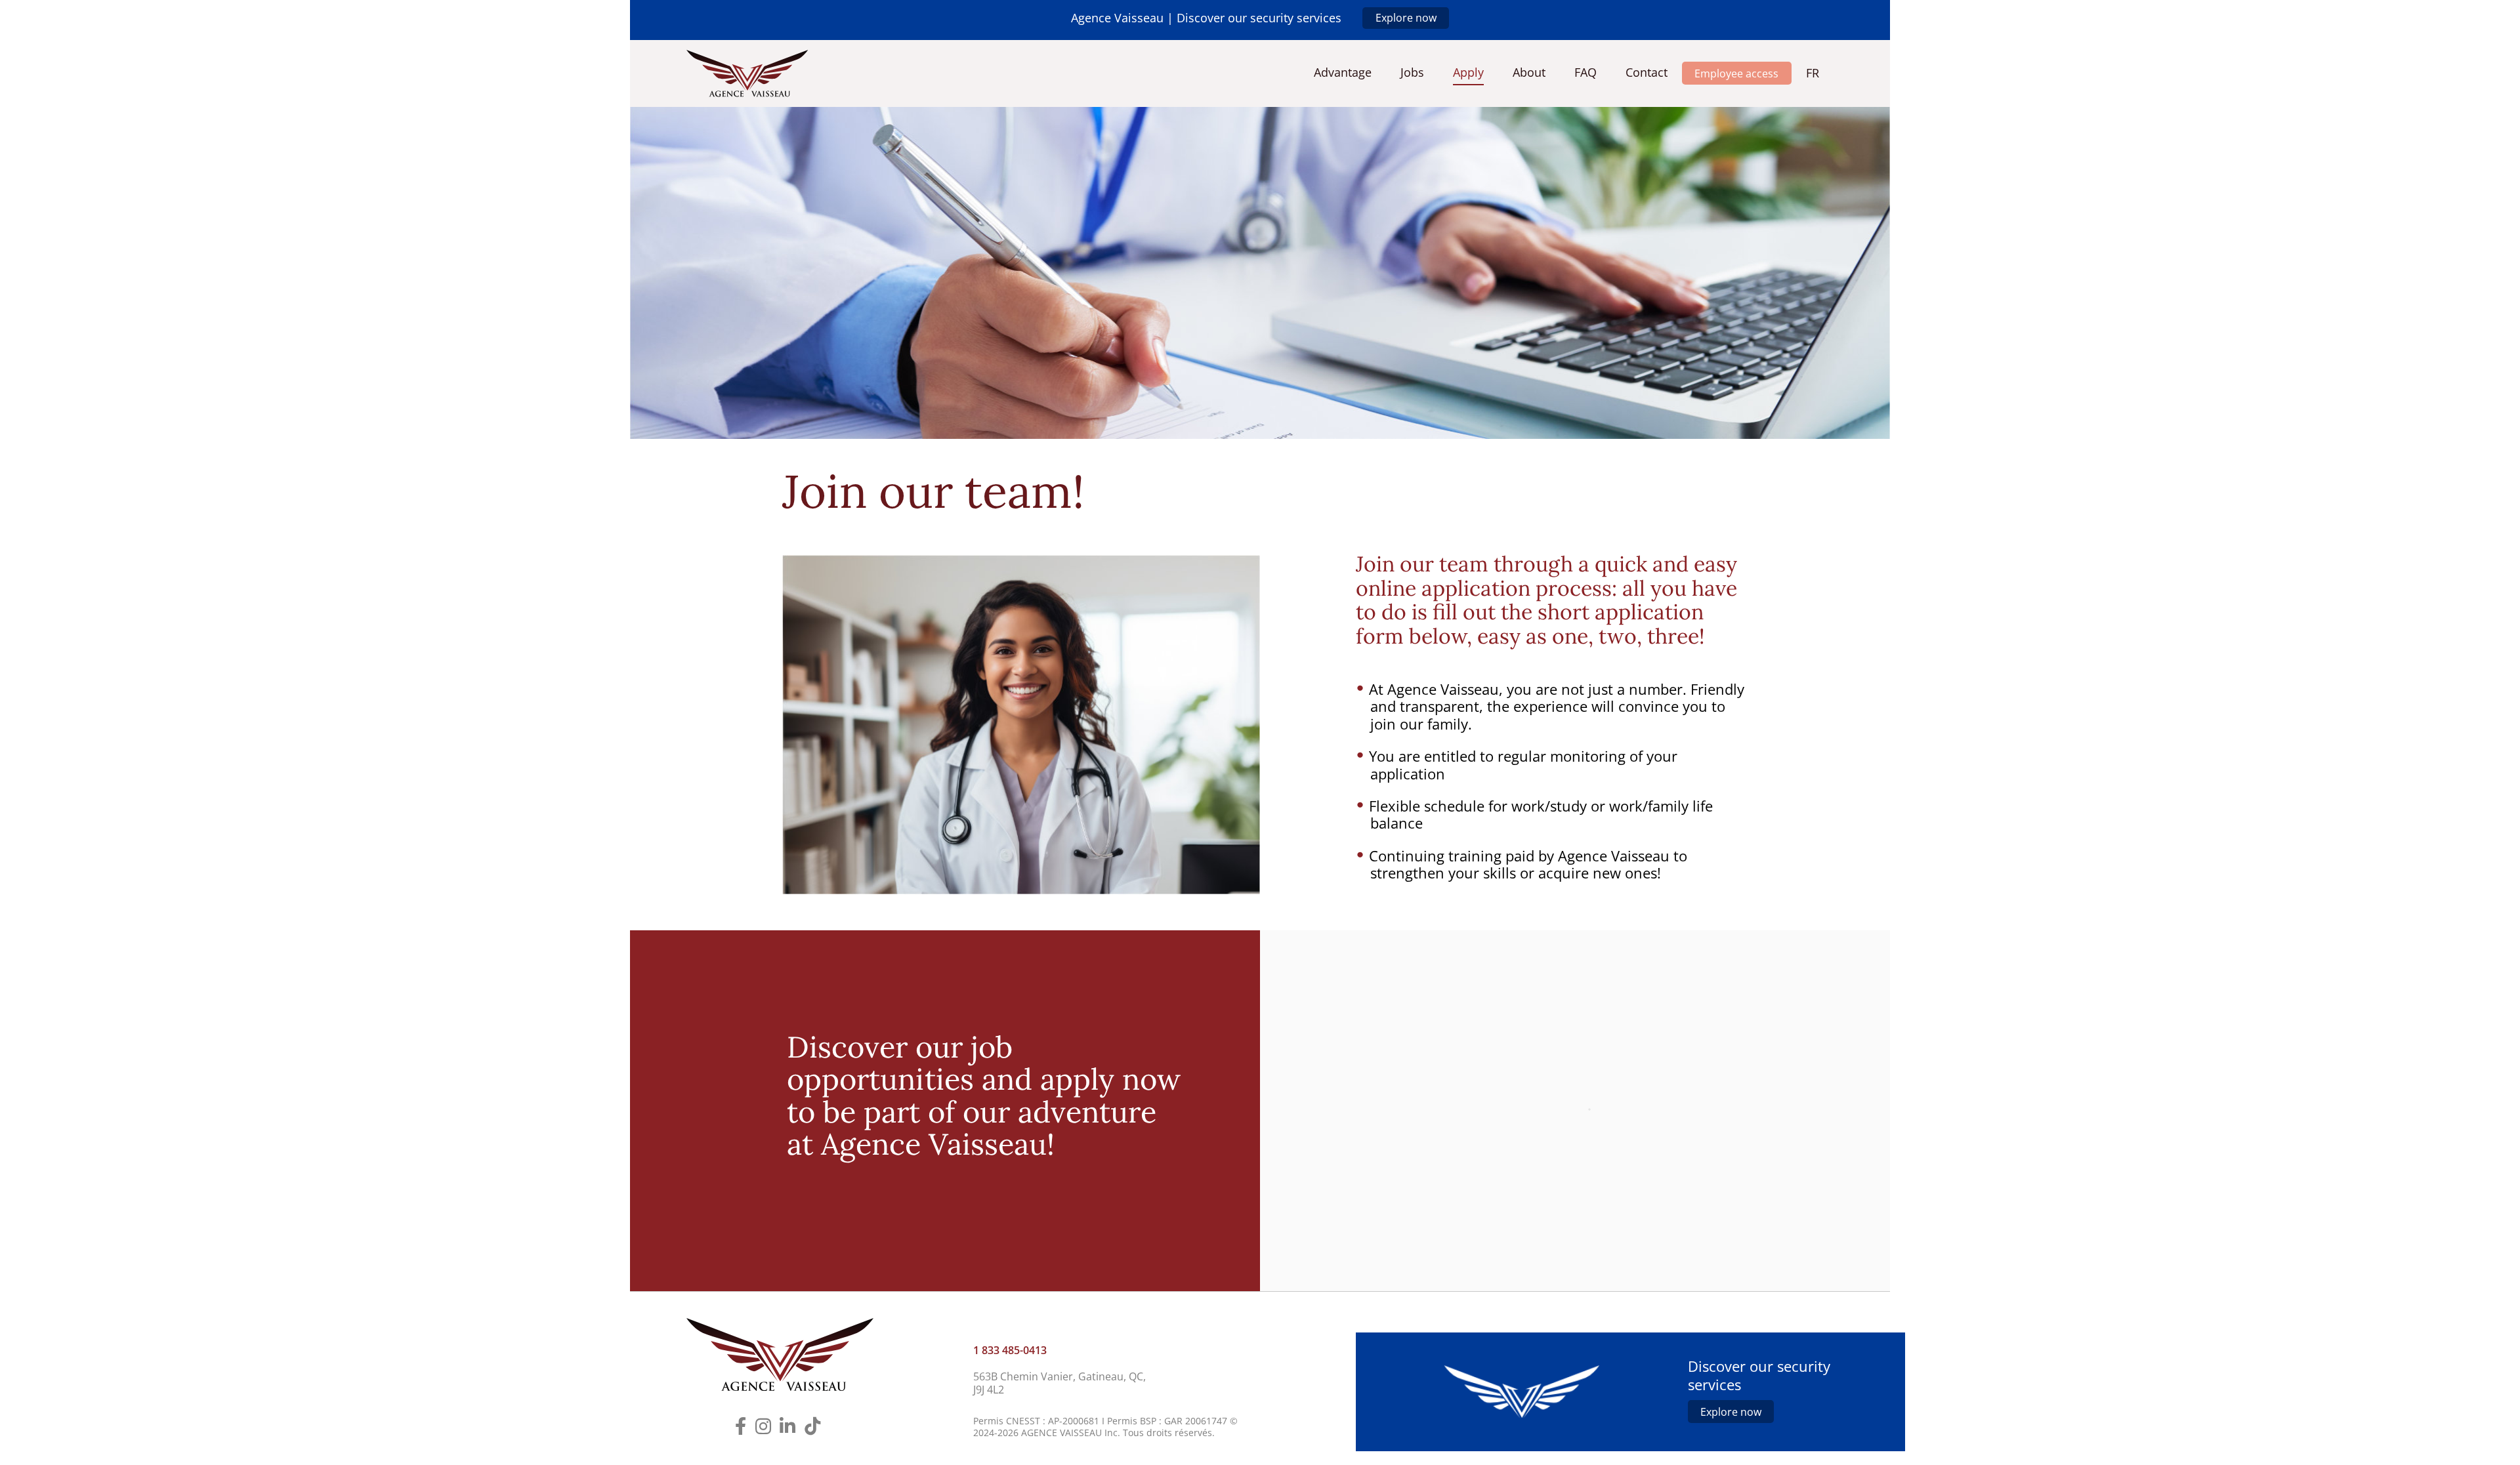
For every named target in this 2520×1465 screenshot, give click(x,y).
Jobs (1412, 73)
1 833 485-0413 (1010, 1350)
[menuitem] (1813, 73)
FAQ (1585, 73)
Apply (1468, 73)
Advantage (1343, 73)
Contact (1647, 73)
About (1529, 73)
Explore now (1406, 18)
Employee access (1736, 73)
